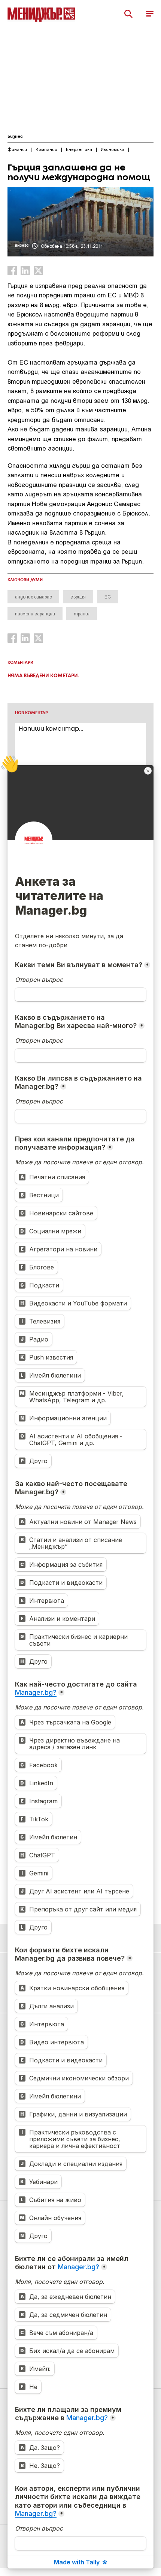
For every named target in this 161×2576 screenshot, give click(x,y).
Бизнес (15, 137)
